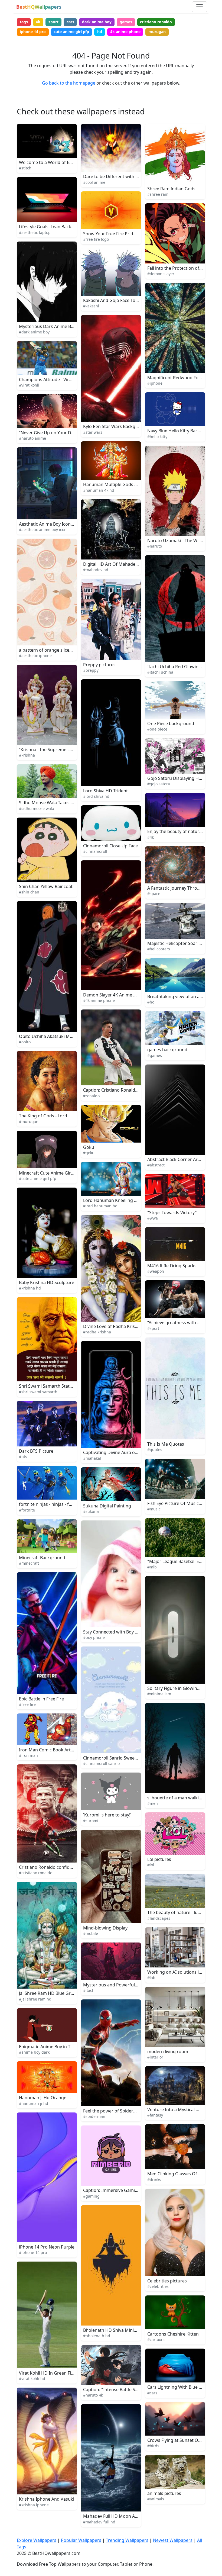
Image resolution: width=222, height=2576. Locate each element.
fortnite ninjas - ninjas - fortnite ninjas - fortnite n (69, 1504)
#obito (25, 1042)
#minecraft (29, 1563)
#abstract (156, 1165)
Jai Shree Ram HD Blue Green (49, 1993)
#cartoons (156, 2339)
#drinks (154, 2180)
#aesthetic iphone (35, 656)
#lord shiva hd (96, 796)
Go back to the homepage (69, 83)
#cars (152, 2393)
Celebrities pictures (167, 2281)
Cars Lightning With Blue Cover (179, 2387)
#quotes (155, 1450)
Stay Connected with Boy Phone (116, 1632)
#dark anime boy (34, 332)
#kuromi (91, 1821)
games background (167, 1050)
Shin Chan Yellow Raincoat (46, 886)
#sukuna (91, 1511)
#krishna (27, 755)
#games (155, 1055)
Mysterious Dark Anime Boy (47, 326)
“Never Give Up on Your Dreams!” (53, 433)
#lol (151, 1865)
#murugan (29, 1122)
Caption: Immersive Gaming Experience (123, 2190)
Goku (89, 1147)
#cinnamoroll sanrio (101, 1763)
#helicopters (159, 949)
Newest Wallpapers (173, 2540)
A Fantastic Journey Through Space (183, 888)
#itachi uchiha (160, 672)
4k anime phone (125, 32)
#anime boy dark (34, 2052)
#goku (89, 1153)
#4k (151, 837)
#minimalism (159, 1694)
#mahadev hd (96, 570)
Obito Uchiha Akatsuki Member (51, 1036)
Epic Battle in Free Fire (41, 1699)
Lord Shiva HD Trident (105, 791)
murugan (157, 32)
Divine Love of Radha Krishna (113, 1326)
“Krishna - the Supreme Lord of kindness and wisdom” (74, 750)
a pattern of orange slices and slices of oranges (68, 650)
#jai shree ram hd (35, 1999)
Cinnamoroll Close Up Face (110, 846)
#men (153, 1803)
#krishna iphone (34, 2505)
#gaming (91, 2196)
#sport (153, 1328)
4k (38, 22)
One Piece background (171, 723)
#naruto (155, 546)
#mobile (91, 1933)
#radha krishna (97, 1332)
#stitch (25, 168)
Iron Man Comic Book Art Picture (53, 1750)
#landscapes (159, 1918)
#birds (153, 2446)
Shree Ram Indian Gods (171, 189)
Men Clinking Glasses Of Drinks (179, 2174)
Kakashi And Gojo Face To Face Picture (122, 300)
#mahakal (92, 1458)
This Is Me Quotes (166, 1444)
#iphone (155, 383)
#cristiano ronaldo (36, 1873)
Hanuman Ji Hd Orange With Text (53, 2098)
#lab (151, 1978)
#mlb (152, 1567)
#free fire (27, 1704)
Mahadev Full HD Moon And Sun (116, 2516)
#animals (156, 2499)
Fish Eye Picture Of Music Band (179, 1503)
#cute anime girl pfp (38, 1178)
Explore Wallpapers (37, 2540)
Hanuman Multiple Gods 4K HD (115, 484)
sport (53, 22)
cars (70, 22)
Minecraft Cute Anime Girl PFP (50, 1173)
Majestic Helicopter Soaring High (181, 943)
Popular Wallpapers (81, 2540)
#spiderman (94, 2116)
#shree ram (158, 194)
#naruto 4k (93, 2395)
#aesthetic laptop (35, 232)
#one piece (157, 729)
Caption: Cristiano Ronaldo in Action (120, 1090)
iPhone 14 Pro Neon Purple (47, 2247)
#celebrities (158, 2286)
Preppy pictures (99, 665)
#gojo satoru (159, 784)
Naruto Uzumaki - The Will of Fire (181, 541)
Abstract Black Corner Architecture (183, 1159)
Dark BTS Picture (36, 1451)
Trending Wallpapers (127, 2540)
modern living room (168, 2051)
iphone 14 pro (33, 32)
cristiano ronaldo (156, 22)
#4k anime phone (99, 1000)
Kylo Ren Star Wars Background (116, 426)
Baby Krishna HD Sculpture (47, 1282)
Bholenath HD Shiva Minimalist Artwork (124, 2330)
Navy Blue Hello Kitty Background (181, 431)
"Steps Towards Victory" (172, 1213)
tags (24, 22)
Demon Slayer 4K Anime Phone (115, 995)
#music (154, 1509)
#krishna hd (30, 1288)
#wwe (153, 1218)
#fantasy (155, 2115)
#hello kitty (157, 437)
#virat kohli (29, 385)
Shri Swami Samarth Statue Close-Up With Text (67, 1386)
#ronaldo (91, 1096)
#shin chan (29, 892)
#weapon (156, 1271)
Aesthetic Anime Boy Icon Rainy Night (57, 524)
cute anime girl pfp (71, 32)
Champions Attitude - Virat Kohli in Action (61, 380)
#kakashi (91, 306)
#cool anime (94, 182)
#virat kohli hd (32, 2379)
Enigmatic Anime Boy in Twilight (52, 2047)
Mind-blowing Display (105, 1928)
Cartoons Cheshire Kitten (173, 2334)
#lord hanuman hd (100, 1206)
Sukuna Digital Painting (107, 1506)
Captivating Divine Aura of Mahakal (119, 1452)
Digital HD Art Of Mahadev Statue (117, 564)
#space (154, 894)
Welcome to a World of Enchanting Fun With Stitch (71, 162)
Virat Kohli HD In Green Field (48, 2373)
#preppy (91, 670)
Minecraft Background (42, 1558)
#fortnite (27, 1510)
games (126, 22)
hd (100, 32)
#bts (23, 1457)
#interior (155, 2057)
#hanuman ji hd (34, 2103)
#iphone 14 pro (33, 2252)
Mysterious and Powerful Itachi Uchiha (123, 1985)
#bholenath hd (97, 2336)
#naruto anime (32, 438)
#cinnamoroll (95, 851)
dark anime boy (97, 22)
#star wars (93, 432)
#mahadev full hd (99, 2522)
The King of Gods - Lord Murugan (53, 1116)
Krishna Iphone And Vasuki (47, 2499)
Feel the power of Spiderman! (113, 2111)
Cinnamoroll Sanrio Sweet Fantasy (118, 1758)
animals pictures (164, 2493)
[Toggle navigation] (200, 7)
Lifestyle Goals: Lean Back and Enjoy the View (65, 227)
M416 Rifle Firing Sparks (172, 1266)
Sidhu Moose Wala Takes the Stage (55, 803)
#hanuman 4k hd (99, 490)
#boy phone (94, 1637)
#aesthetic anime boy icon (43, 530)
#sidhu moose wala (37, 808)
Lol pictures (159, 1859)
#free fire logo (96, 239)
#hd (151, 1002)
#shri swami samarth (38, 1392)
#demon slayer (161, 274)
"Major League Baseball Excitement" (184, 1561)
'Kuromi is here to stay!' (107, 1815)
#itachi (89, 1990)
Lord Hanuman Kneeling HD (112, 1200)
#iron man (28, 1755)
